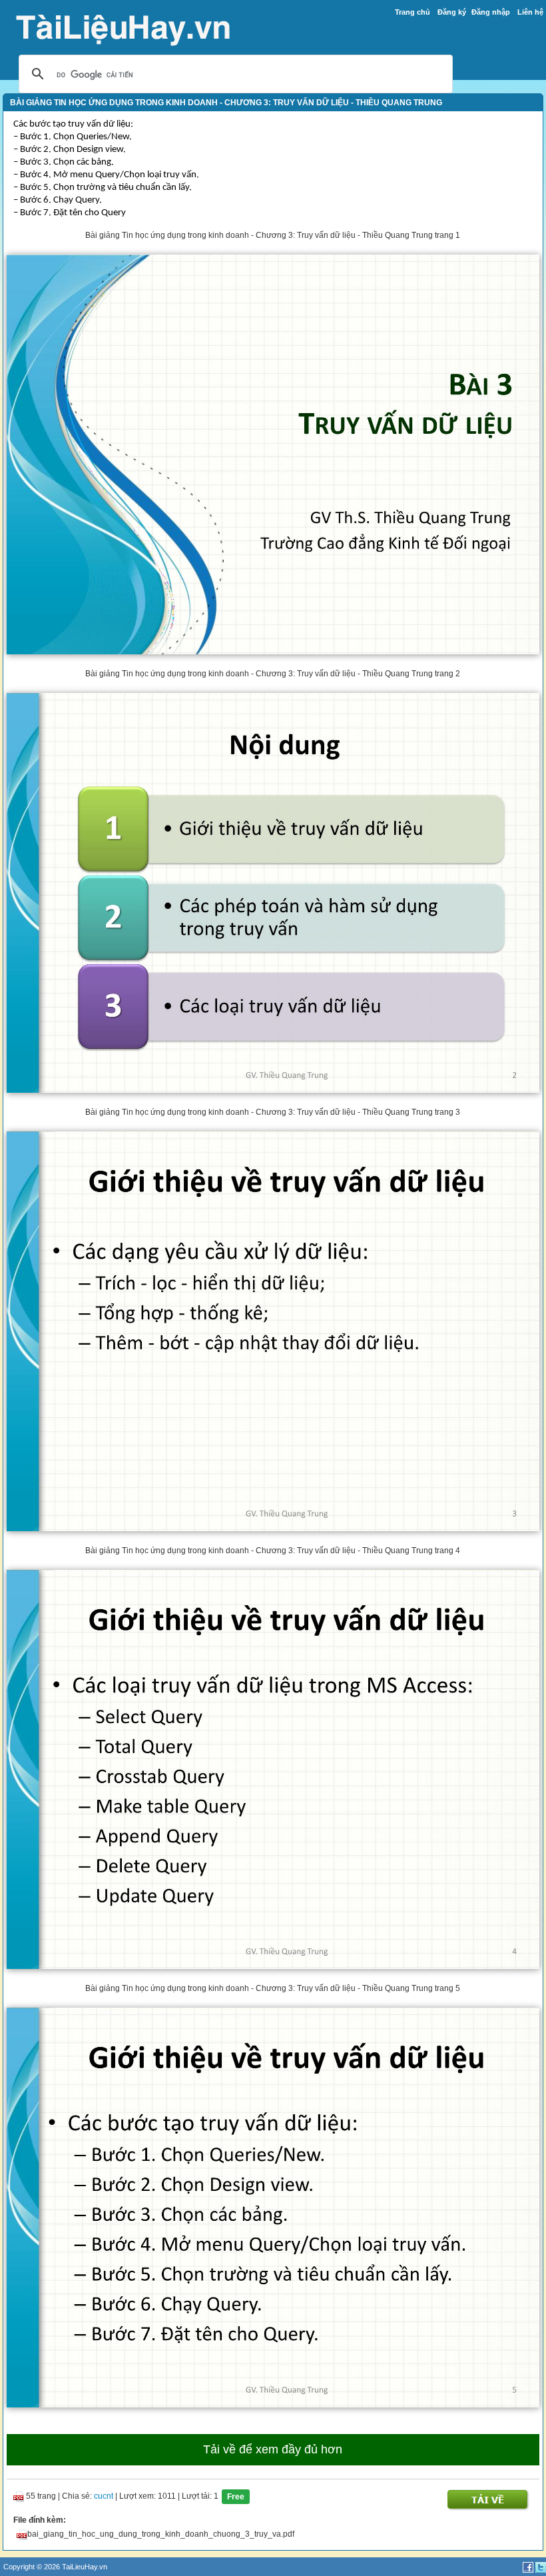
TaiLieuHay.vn (85, 2567)
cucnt (104, 2496)
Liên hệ (530, 12)
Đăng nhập (491, 12)
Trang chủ (412, 12)
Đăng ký (452, 12)
